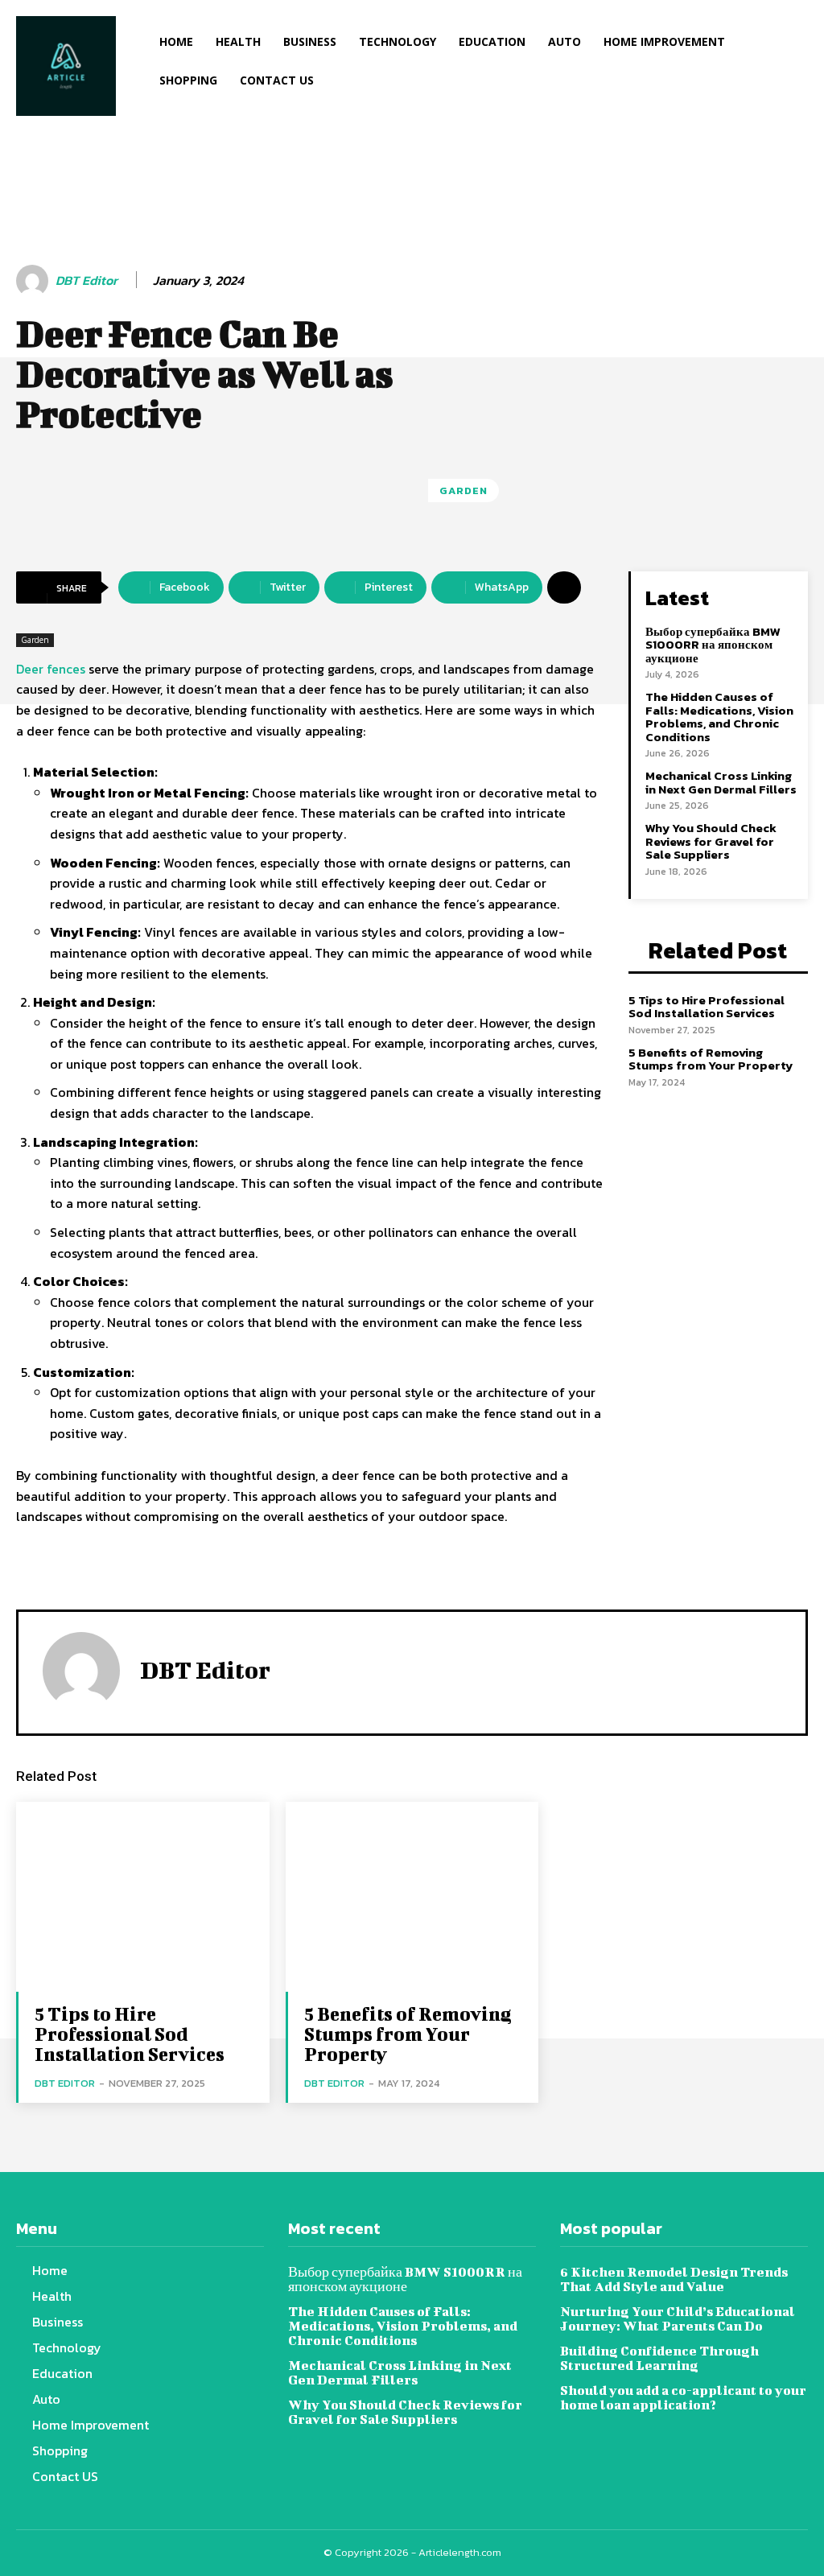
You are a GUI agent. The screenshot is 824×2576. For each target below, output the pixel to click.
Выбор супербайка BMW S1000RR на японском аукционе (713, 645)
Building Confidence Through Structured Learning (659, 2358)
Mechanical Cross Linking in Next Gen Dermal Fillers (721, 782)
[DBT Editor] (35, 281)
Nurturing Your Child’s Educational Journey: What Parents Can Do (678, 2318)
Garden (463, 490)
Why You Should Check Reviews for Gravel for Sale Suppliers (711, 841)
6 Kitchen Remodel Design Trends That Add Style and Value (674, 2279)
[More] (564, 587)
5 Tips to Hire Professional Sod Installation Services (707, 1007)
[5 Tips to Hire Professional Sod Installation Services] (143, 1897)
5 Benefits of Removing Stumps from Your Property (711, 1059)
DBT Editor (87, 280)
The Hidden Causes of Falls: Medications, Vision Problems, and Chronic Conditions (719, 717)
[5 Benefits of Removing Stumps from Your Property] (412, 1897)
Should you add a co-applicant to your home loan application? (683, 2397)
